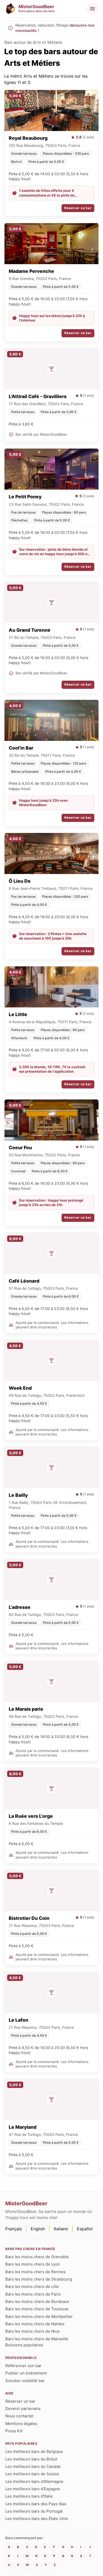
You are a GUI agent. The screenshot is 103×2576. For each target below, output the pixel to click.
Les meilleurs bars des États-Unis (37, 2519)
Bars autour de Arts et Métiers (33, 42)
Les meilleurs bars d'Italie (29, 2496)
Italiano (61, 2229)
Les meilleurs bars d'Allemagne (34, 2481)
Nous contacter (20, 2416)
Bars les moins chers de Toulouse (37, 2309)
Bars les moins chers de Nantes (35, 2324)
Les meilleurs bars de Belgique (34, 2451)
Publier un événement (26, 2373)
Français (14, 2229)
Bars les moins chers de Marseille (37, 2339)
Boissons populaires (24, 2345)
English (38, 2229)
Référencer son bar (23, 2366)
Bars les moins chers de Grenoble (37, 2257)
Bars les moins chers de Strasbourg (39, 2279)
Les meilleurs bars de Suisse (32, 2474)
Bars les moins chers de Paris (33, 2294)
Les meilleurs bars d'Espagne (33, 2489)
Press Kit (14, 2431)
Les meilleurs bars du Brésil (31, 2459)
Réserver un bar (20, 2401)
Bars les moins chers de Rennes (35, 2272)
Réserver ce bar (78, 208)
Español (85, 2229)
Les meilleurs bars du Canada (33, 2466)
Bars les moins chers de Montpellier (39, 2316)
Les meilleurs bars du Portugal (34, 2511)
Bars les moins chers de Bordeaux (37, 2301)
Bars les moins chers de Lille (32, 2286)
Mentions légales (21, 2424)
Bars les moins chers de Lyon (33, 2264)
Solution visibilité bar (25, 2381)
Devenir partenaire (23, 2409)
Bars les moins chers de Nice (32, 2331)
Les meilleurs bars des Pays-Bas (36, 2504)
